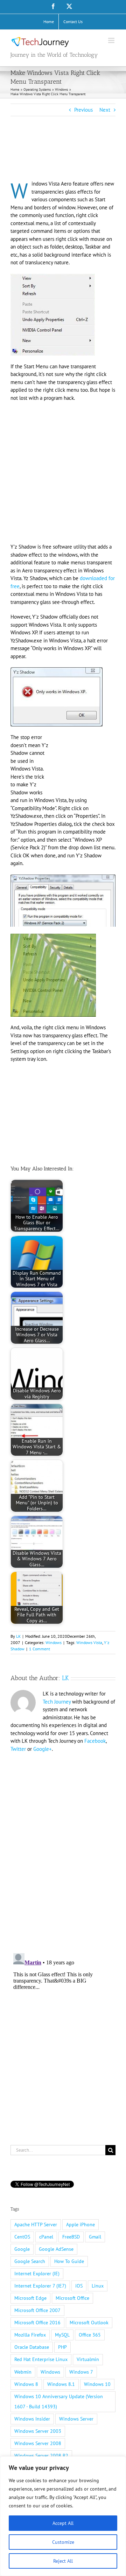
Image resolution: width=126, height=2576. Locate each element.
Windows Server (76, 2419)
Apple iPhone (80, 2225)
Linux (98, 2286)
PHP (62, 2347)
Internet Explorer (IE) (37, 2274)
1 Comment (40, 1649)
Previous (83, 110)
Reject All (63, 2561)
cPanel (46, 2237)
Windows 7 (81, 2372)
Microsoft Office (72, 2298)
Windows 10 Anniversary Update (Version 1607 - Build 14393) (59, 2401)
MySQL (62, 2335)
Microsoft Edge (30, 2298)
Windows (54, 1642)
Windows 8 (26, 2384)
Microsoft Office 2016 (37, 2323)
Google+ (43, 1749)
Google (22, 2249)
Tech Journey (57, 1702)
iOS (79, 2286)
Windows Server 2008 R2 (41, 2456)
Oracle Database (32, 2347)
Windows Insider (32, 2419)
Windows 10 (97, 2384)
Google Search (30, 2261)
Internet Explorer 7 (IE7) (40, 2286)
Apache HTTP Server (36, 2225)
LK (18, 1636)
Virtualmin (88, 2359)
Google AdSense (56, 2249)
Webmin (23, 2372)
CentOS (22, 2237)
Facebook (95, 1741)
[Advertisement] (66, 158)
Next (105, 110)
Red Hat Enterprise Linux (41, 2359)
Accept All (63, 2523)
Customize (63, 2542)
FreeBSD (71, 2237)
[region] (63, 2516)
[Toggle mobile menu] (112, 40)
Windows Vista (89, 1642)
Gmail (95, 2237)
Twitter (18, 1749)
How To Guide (69, 2261)
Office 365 (90, 2335)
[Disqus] (63, 1849)
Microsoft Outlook (89, 2323)
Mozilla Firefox (30, 2335)
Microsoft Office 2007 (37, 2310)
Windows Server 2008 (38, 2443)
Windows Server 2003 (38, 2431)
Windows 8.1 (61, 2384)
